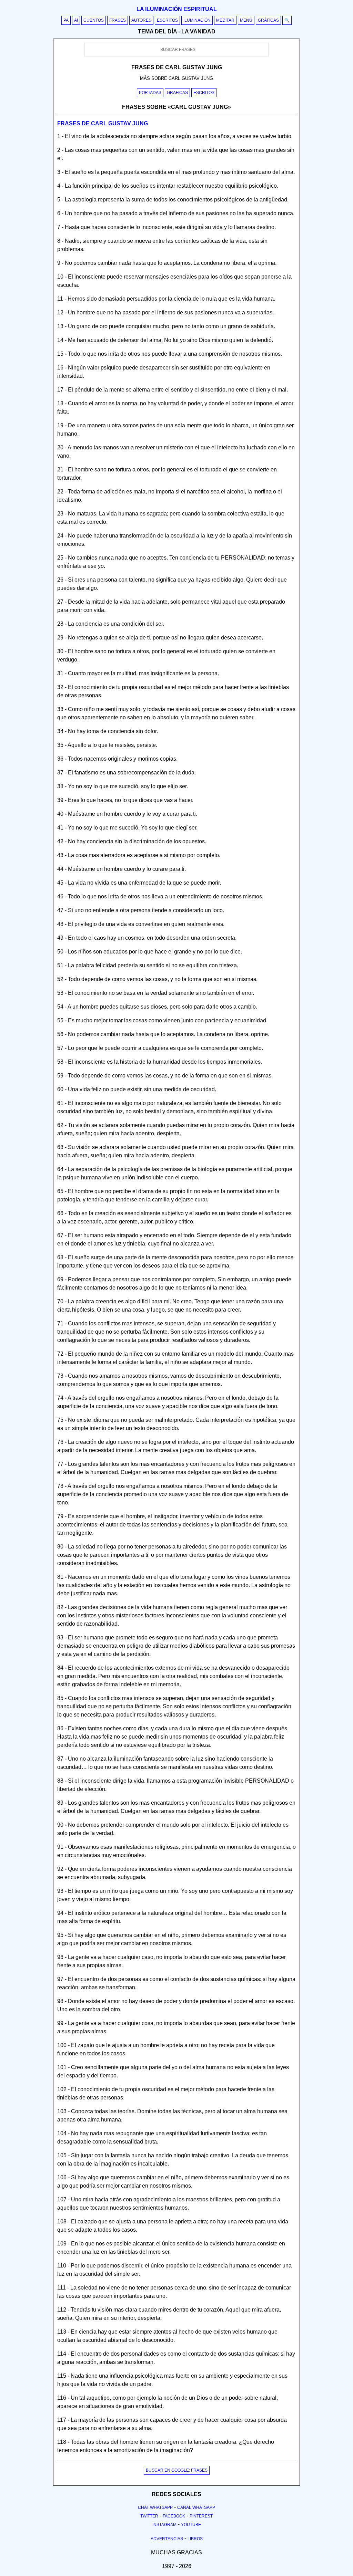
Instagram (164, 2525)
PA (66, 20)
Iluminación (197, 20)
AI (76, 20)
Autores (141, 20)
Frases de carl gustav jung (103, 123)
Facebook (174, 2516)
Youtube (191, 2525)
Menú (246, 20)
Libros (195, 2539)
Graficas (177, 93)
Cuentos (94, 20)
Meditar (225, 20)
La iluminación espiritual (177, 9)
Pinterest (201, 2516)
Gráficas (268, 20)
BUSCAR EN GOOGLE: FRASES (177, 2470)
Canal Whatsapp (196, 2507)
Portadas (150, 93)
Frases (118, 20)
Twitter (149, 2516)
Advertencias (167, 2539)
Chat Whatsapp (155, 2507)
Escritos (167, 20)
